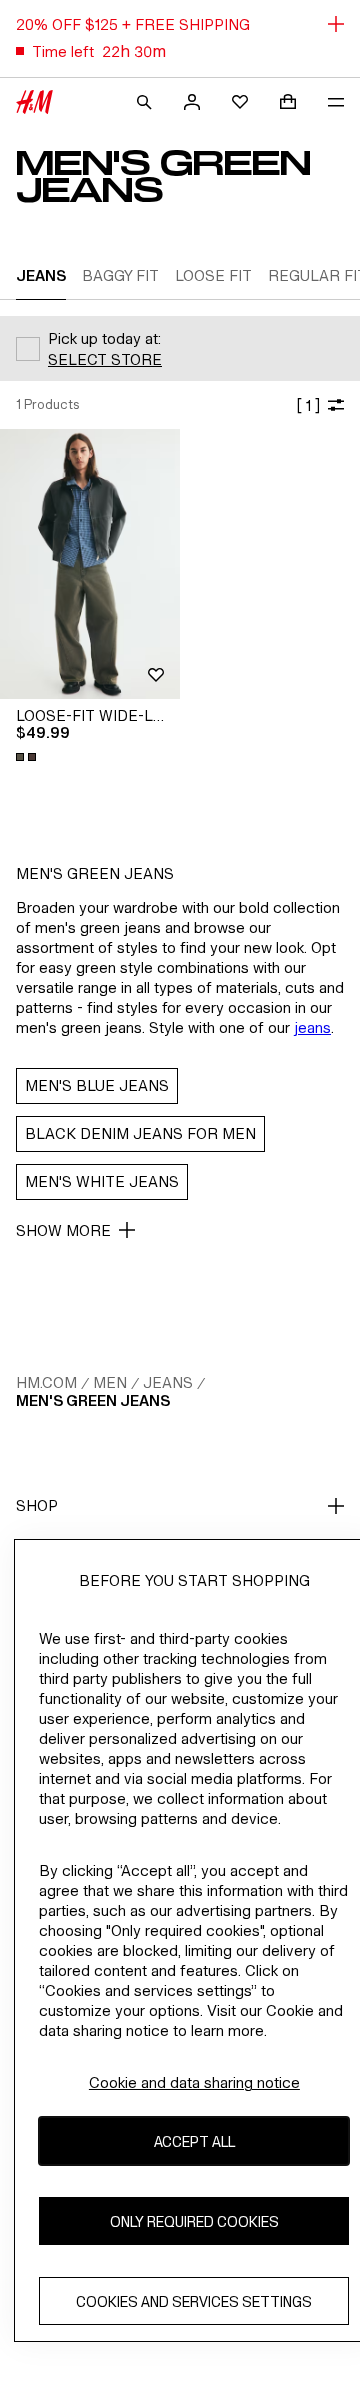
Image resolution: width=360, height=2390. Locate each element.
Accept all (194, 2141)
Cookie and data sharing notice (194, 2082)
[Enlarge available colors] (28, 757)
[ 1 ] (308, 405)
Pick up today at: (104, 338)
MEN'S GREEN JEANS (93, 1400)
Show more (63, 1230)
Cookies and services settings (194, 2301)
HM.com (46, 1382)
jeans (312, 1027)
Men (110, 1382)
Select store (105, 359)
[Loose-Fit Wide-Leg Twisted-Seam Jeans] (90, 564)
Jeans (168, 1382)
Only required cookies (194, 2221)
